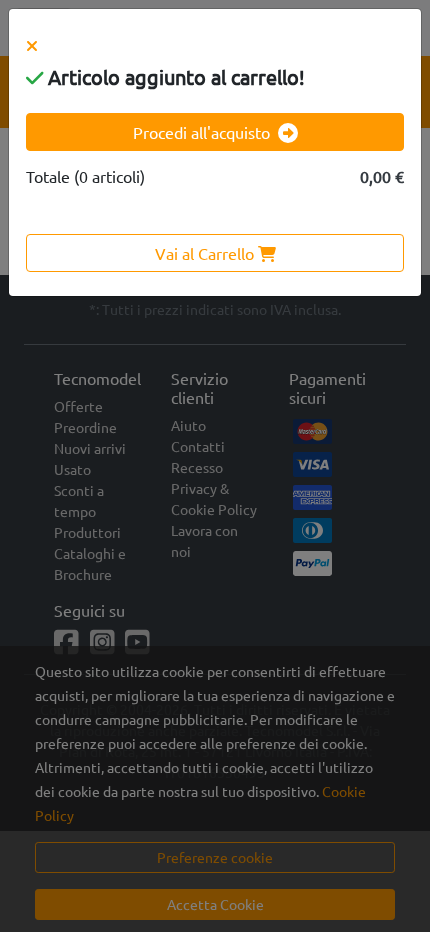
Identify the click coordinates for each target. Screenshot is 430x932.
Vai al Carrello (206, 253)
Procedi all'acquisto (201, 132)
